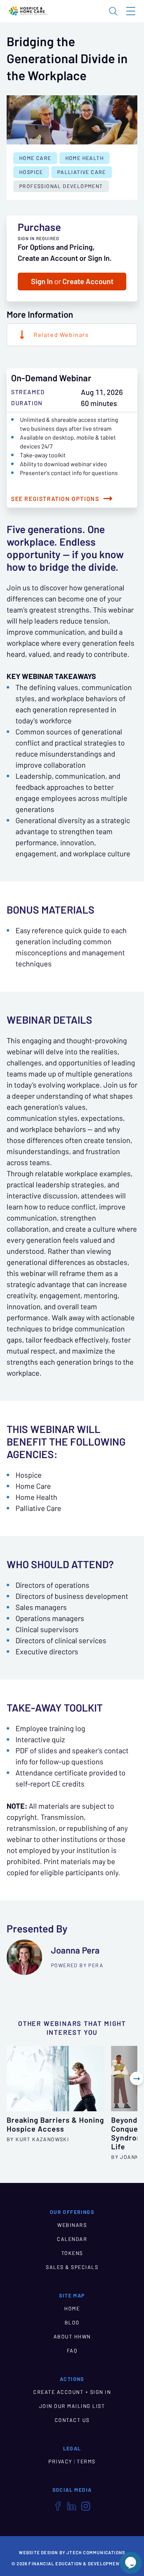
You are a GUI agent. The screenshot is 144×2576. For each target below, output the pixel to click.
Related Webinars (61, 335)
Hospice (31, 172)
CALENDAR (72, 2239)
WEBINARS (72, 2225)
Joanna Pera (75, 1950)
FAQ (72, 2351)
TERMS (86, 2461)
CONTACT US (72, 2420)
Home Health (85, 158)
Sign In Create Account (72, 282)
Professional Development (61, 186)
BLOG (72, 2323)
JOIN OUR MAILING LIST (72, 2406)
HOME (72, 2309)
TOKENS (72, 2253)
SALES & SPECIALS (72, 2267)
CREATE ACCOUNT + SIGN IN (72, 2392)
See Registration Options (55, 499)
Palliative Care (82, 172)
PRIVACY (60, 2461)
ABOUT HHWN (72, 2337)
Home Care (35, 158)
